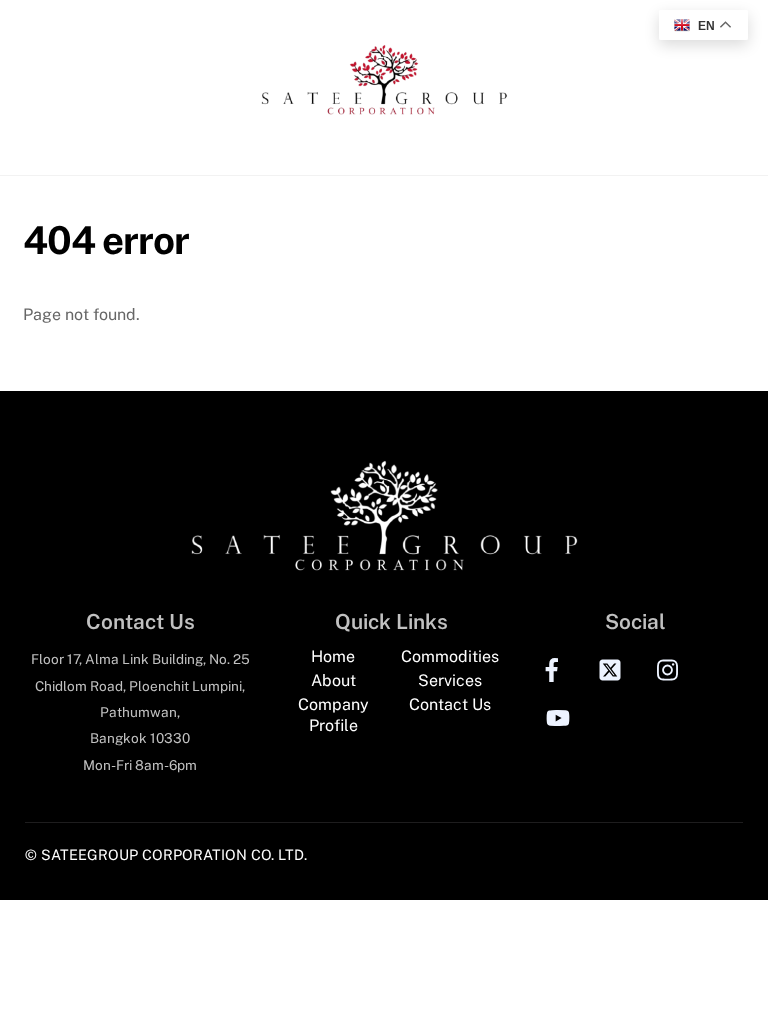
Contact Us (450, 704)
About (333, 680)
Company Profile (333, 715)
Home (333, 656)
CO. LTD (277, 854)
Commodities (450, 656)
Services (450, 680)
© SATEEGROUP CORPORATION (136, 854)
